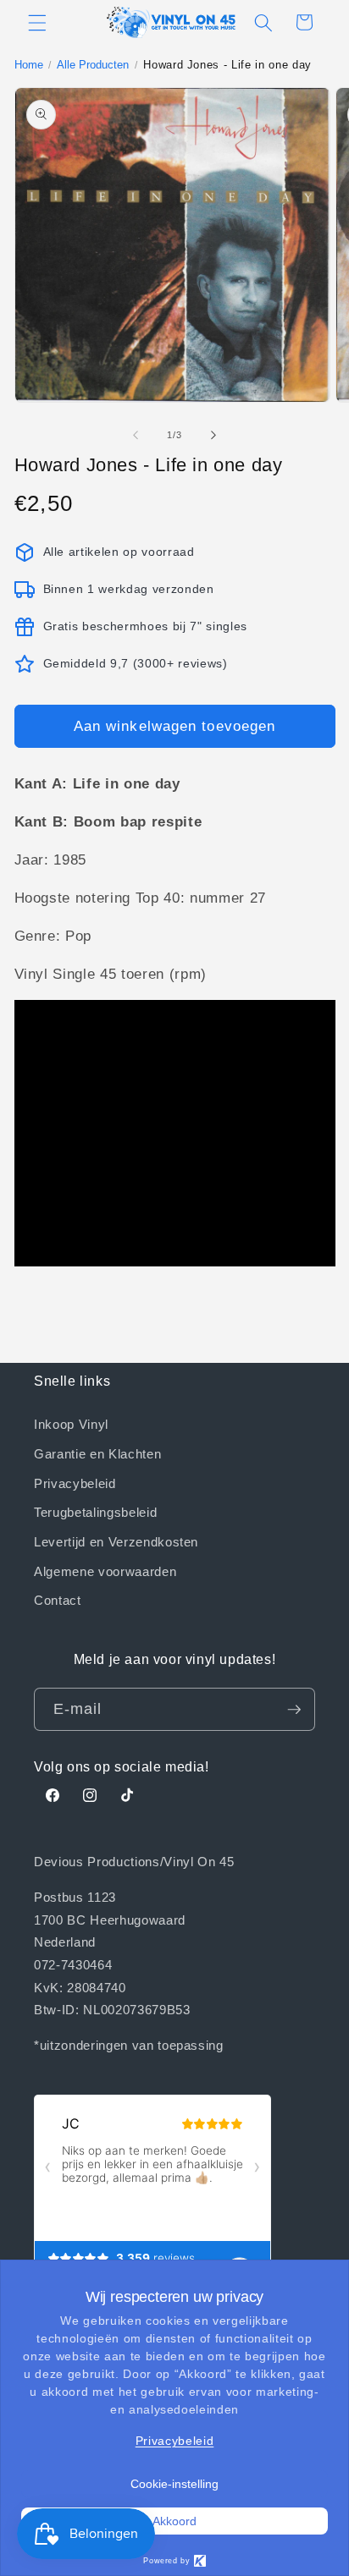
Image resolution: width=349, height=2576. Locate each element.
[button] (37, 22)
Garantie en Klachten (97, 1453)
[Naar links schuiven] (136, 435)
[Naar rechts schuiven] (213, 435)
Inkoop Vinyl (71, 1424)
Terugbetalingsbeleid (95, 1512)
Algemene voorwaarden (105, 1571)
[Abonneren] (294, 1710)
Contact (58, 1600)
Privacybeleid (75, 1483)
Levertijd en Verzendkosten (116, 1541)
